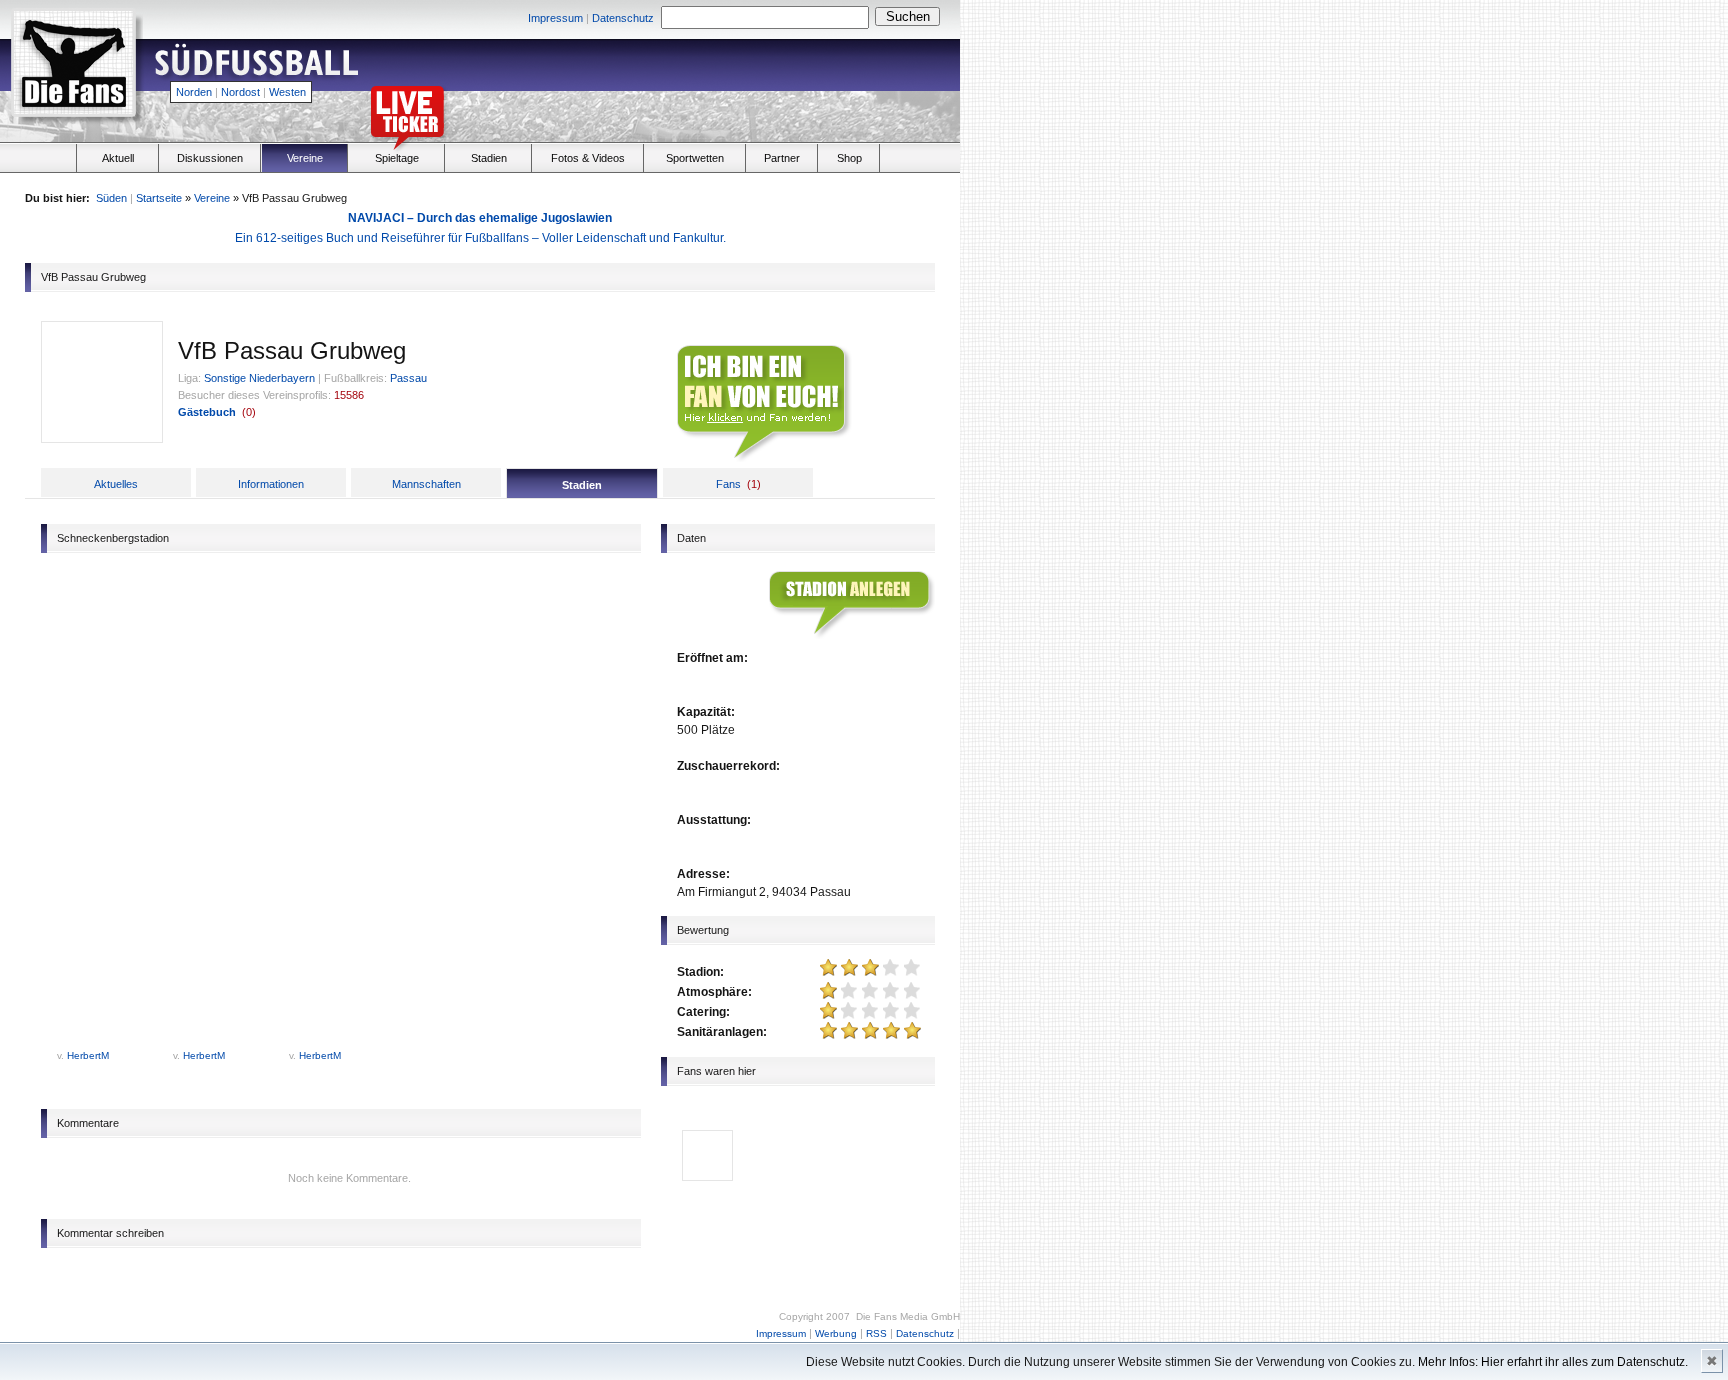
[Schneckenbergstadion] (107, 1043)
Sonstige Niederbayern (259, 378)
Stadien (489, 158)
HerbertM (88, 1055)
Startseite (159, 198)
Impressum (555, 18)
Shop (849, 158)
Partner (782, 158)
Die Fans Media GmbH (908, 1316)
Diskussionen (210, 158)
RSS (876, 1333)
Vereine (305, 158)
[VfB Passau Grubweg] (102, 438)
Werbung (836, 1333)
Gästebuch (207, 412)
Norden (194, 92)
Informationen (271, 484)
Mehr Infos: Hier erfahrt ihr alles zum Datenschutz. (1553, 1362)
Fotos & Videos (588, 158)
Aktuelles (116, 484)
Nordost (240, 92)
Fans (728, 484)
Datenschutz (623, 18)
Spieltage (397, 158)
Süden (111, 198)
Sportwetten (695, 158)
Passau (408, 378)
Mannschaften (426, 484)
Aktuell (118, 158)
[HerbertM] (707, 1174)
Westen (287, 92)
